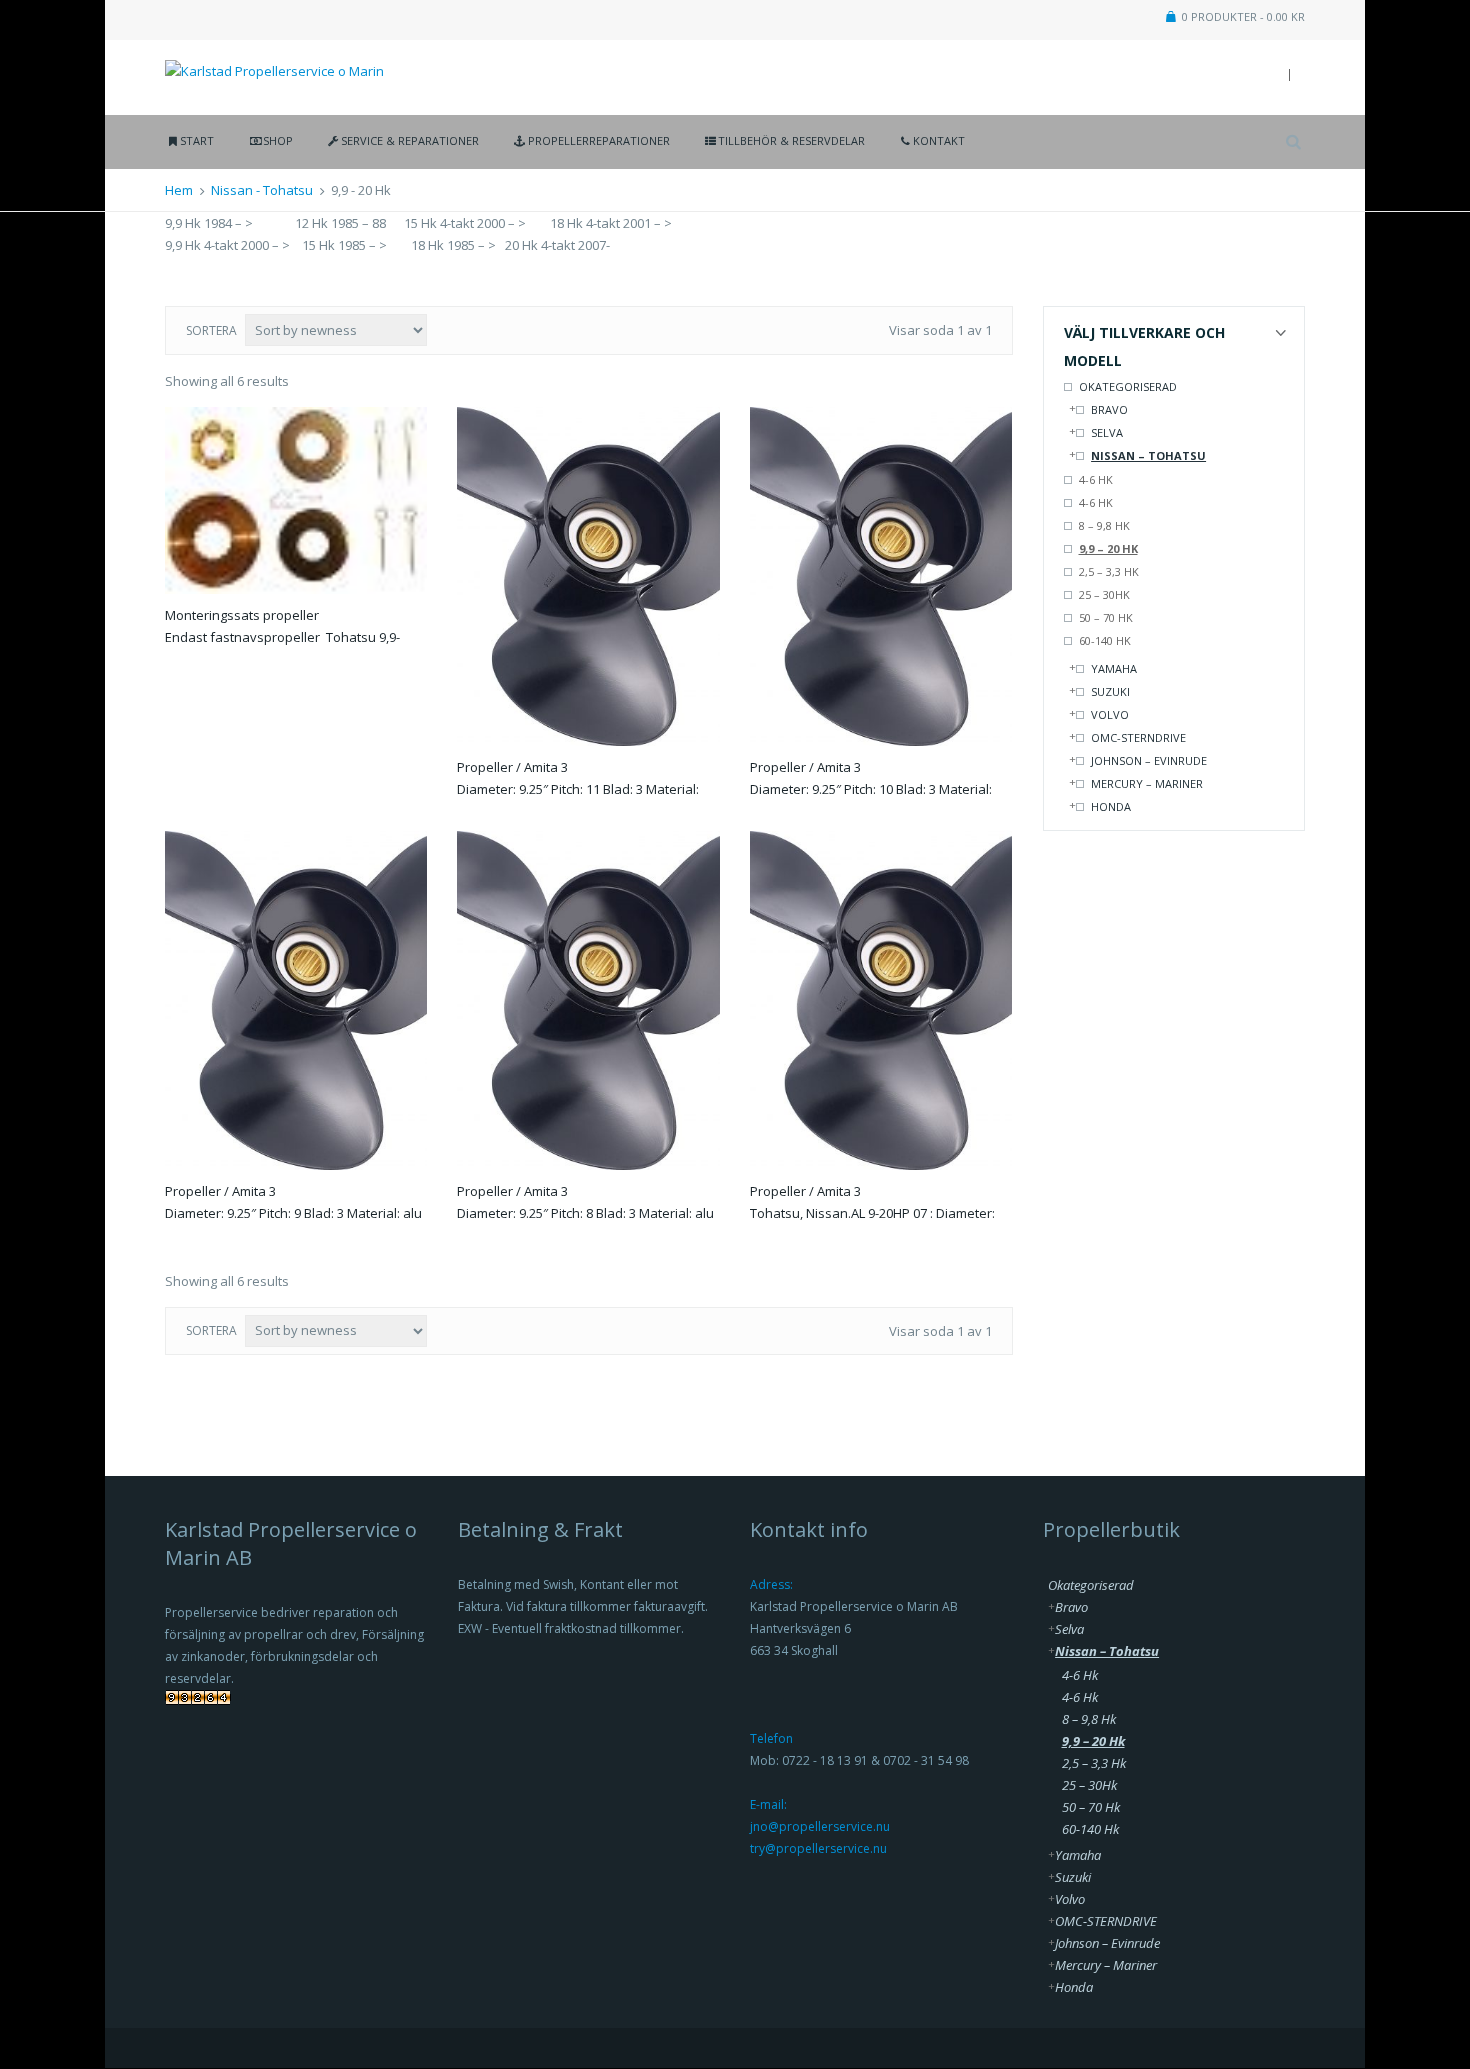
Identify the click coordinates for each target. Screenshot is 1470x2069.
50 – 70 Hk (1106, 617)
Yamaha (1114, 668)
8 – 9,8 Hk (1104, 525)
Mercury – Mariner (1147, 783)
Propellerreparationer (598, 140)
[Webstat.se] (198, 1702)
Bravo (1109, 409)
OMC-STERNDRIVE (1138, 737)
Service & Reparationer (410, 140)
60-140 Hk (1105, 640)
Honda (1111, 806)
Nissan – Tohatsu (1148, 455)
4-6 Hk (1096, 479)
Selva (1107, 432)
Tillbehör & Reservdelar (791, 140)
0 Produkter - (1243, 16)
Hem (179, 190)
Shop (277, 140)
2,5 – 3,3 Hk (1109, 571)
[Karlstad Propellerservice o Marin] (274, 59)
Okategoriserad (1128, 386)
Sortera (211, 330)
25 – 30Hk (1104, 594)
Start (197, 140)
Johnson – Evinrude (1149, 760)
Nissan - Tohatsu (262, 190)
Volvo (1110, 714)
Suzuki (1110, 691)
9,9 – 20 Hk (1108, 548)
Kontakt (939, 140)
